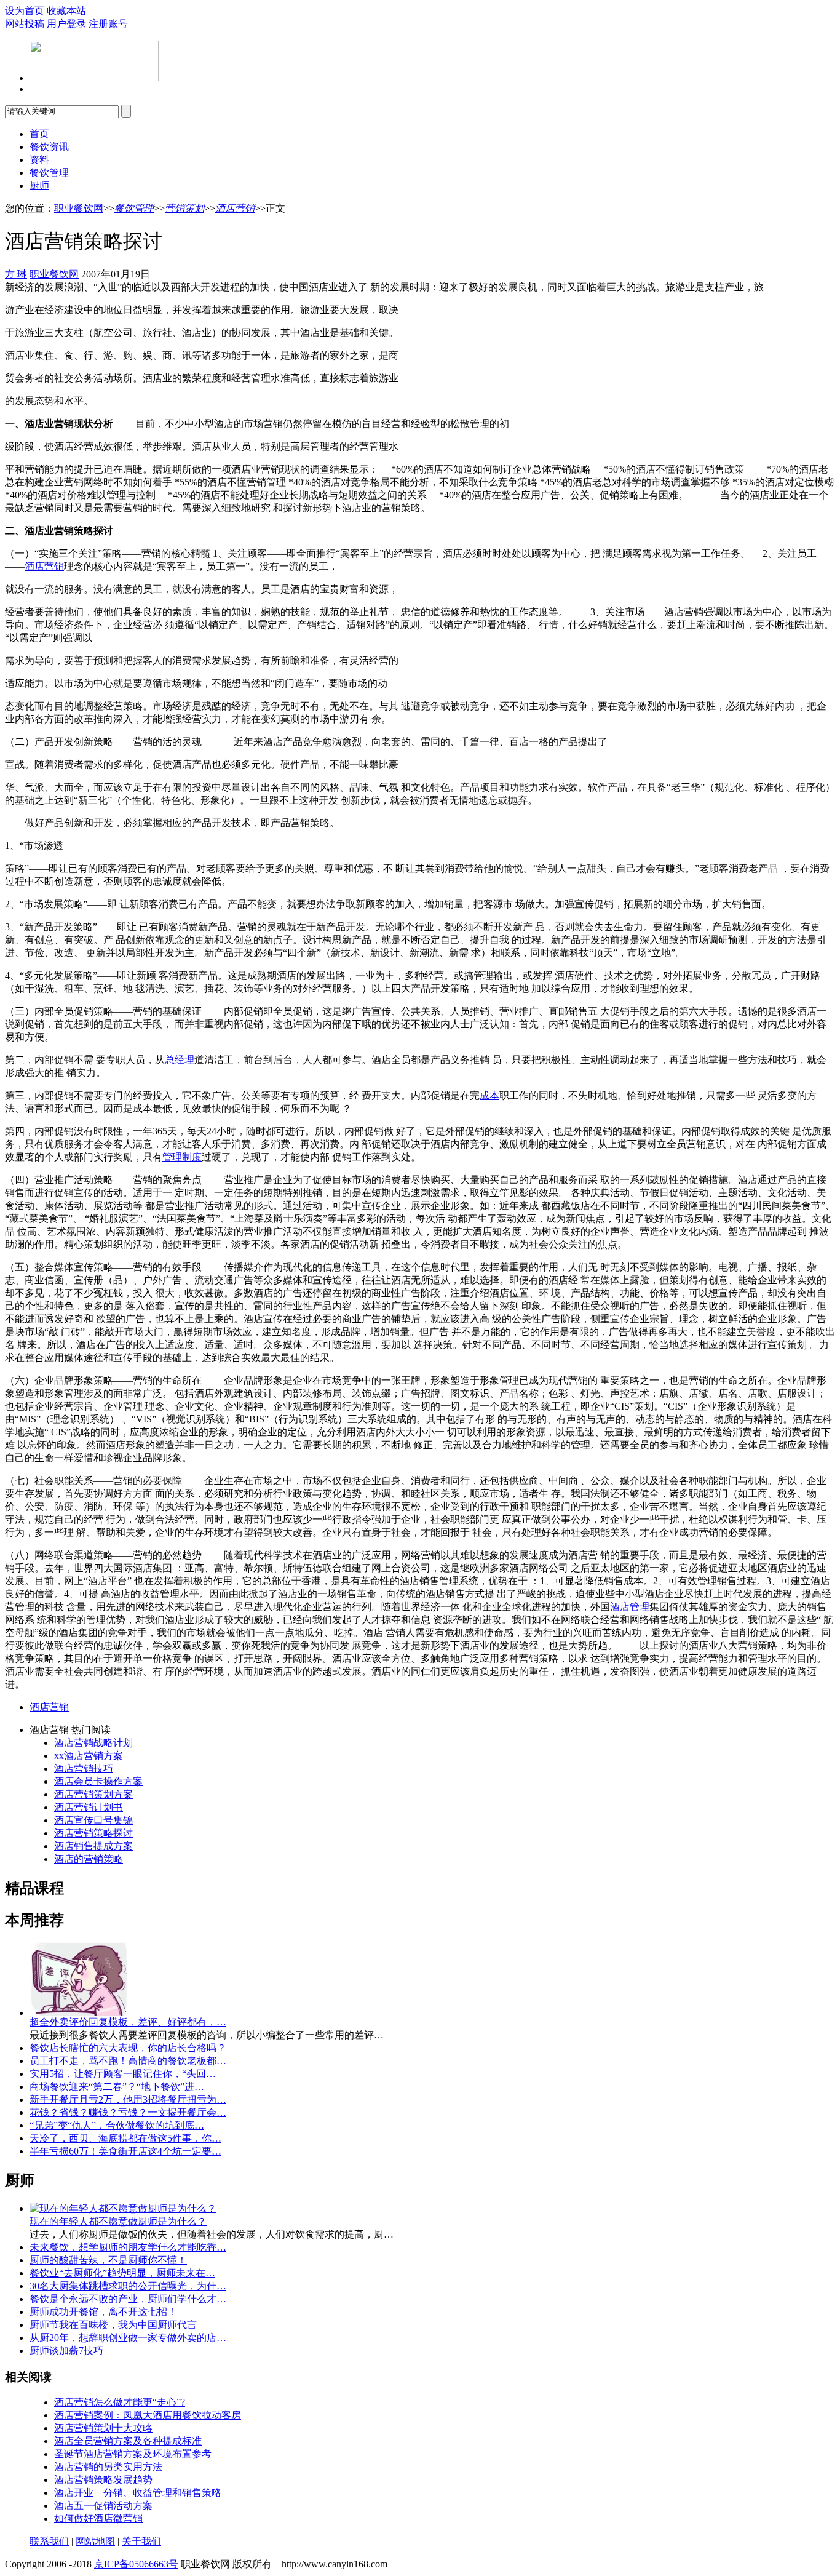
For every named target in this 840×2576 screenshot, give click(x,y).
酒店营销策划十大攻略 (103, 2428)
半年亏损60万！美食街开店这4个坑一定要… (125, 2151)
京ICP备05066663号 (136, 2564)
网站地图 (95, 2541)
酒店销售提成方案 (93, 1846)
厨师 (39, 185)
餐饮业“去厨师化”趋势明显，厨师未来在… (122, 2273)
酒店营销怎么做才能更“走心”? (120, 2402)
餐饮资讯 (49, 147)
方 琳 (16, 274)
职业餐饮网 (79, 208)
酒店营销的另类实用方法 (108, 2467)
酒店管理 (630, 1607)
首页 (39, 134)
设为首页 (25, 11)
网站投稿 (25, 24)
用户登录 (66, 24)
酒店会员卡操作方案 (98, 1781)
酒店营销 (235, 208)
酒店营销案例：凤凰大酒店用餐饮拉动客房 (148, 2415)
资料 (39, 160)
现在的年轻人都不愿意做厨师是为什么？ (118, 2221)
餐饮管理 (49, 173)
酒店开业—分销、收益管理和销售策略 (138, 2493)
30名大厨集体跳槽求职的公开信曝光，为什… (128, 2286)
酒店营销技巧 (84, 1769)
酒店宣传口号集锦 (93, 1820)
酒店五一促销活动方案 (103, 2506)
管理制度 (182, 1157)
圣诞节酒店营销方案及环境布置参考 (133, 2454)
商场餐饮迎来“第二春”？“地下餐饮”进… (117, 2087)
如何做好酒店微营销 (98, 2518)
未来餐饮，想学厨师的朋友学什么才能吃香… (128, 2247)
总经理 (180, 1060)
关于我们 (141, 2541)
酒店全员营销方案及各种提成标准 (128, 2441)
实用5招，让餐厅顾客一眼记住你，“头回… (123, 2074)
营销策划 (184, 208)
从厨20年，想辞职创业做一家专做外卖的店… (128, 2338)
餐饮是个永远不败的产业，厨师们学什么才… (128, 2299)
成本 (489, 1095)
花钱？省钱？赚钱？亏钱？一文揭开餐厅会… (128, 2112)
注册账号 (108, 24)
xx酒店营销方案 (89, 1756)
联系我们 (49, 2541)
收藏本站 (66, 11)
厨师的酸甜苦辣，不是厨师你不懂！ (108, 2260)
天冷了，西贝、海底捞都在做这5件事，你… (125, 2138)
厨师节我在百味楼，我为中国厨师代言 (113, 2325)
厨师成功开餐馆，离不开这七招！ (103, 2312)
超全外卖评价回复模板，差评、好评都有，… (128, 2022)
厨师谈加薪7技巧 (66, 2351)
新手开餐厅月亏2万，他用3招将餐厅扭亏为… (128, 2099)
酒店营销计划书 (89, 1807)
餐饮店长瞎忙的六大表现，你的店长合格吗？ (128, 2048)
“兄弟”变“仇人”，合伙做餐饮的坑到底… (117, 2125)
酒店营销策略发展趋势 (103, 2480)
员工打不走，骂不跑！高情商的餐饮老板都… (128, 2061)
